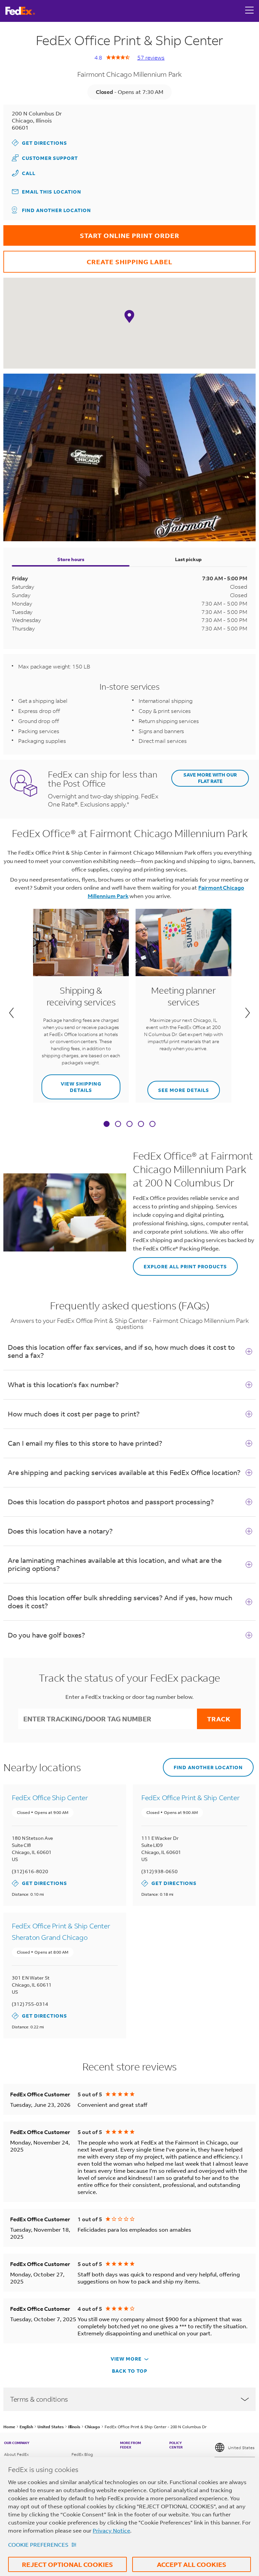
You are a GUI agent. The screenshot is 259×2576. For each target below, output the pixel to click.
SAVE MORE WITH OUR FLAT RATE (210, 778)
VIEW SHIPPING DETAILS (71, 1084)
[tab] (107, 1125)
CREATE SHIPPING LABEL (88, 258)
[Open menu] (250, 11)
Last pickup (188, 559)
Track (219, 1719)
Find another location (56, 210)
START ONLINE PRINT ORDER (91, 232)
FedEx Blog (82, 2454)
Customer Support (45, 158)
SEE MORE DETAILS (178, 1087)
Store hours (71, 559)
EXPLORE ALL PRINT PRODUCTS (180, 1263)
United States (241, 2448)
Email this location (52, 192)
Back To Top (130, 2371)
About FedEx (16, 2454)
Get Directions (39, 143)
